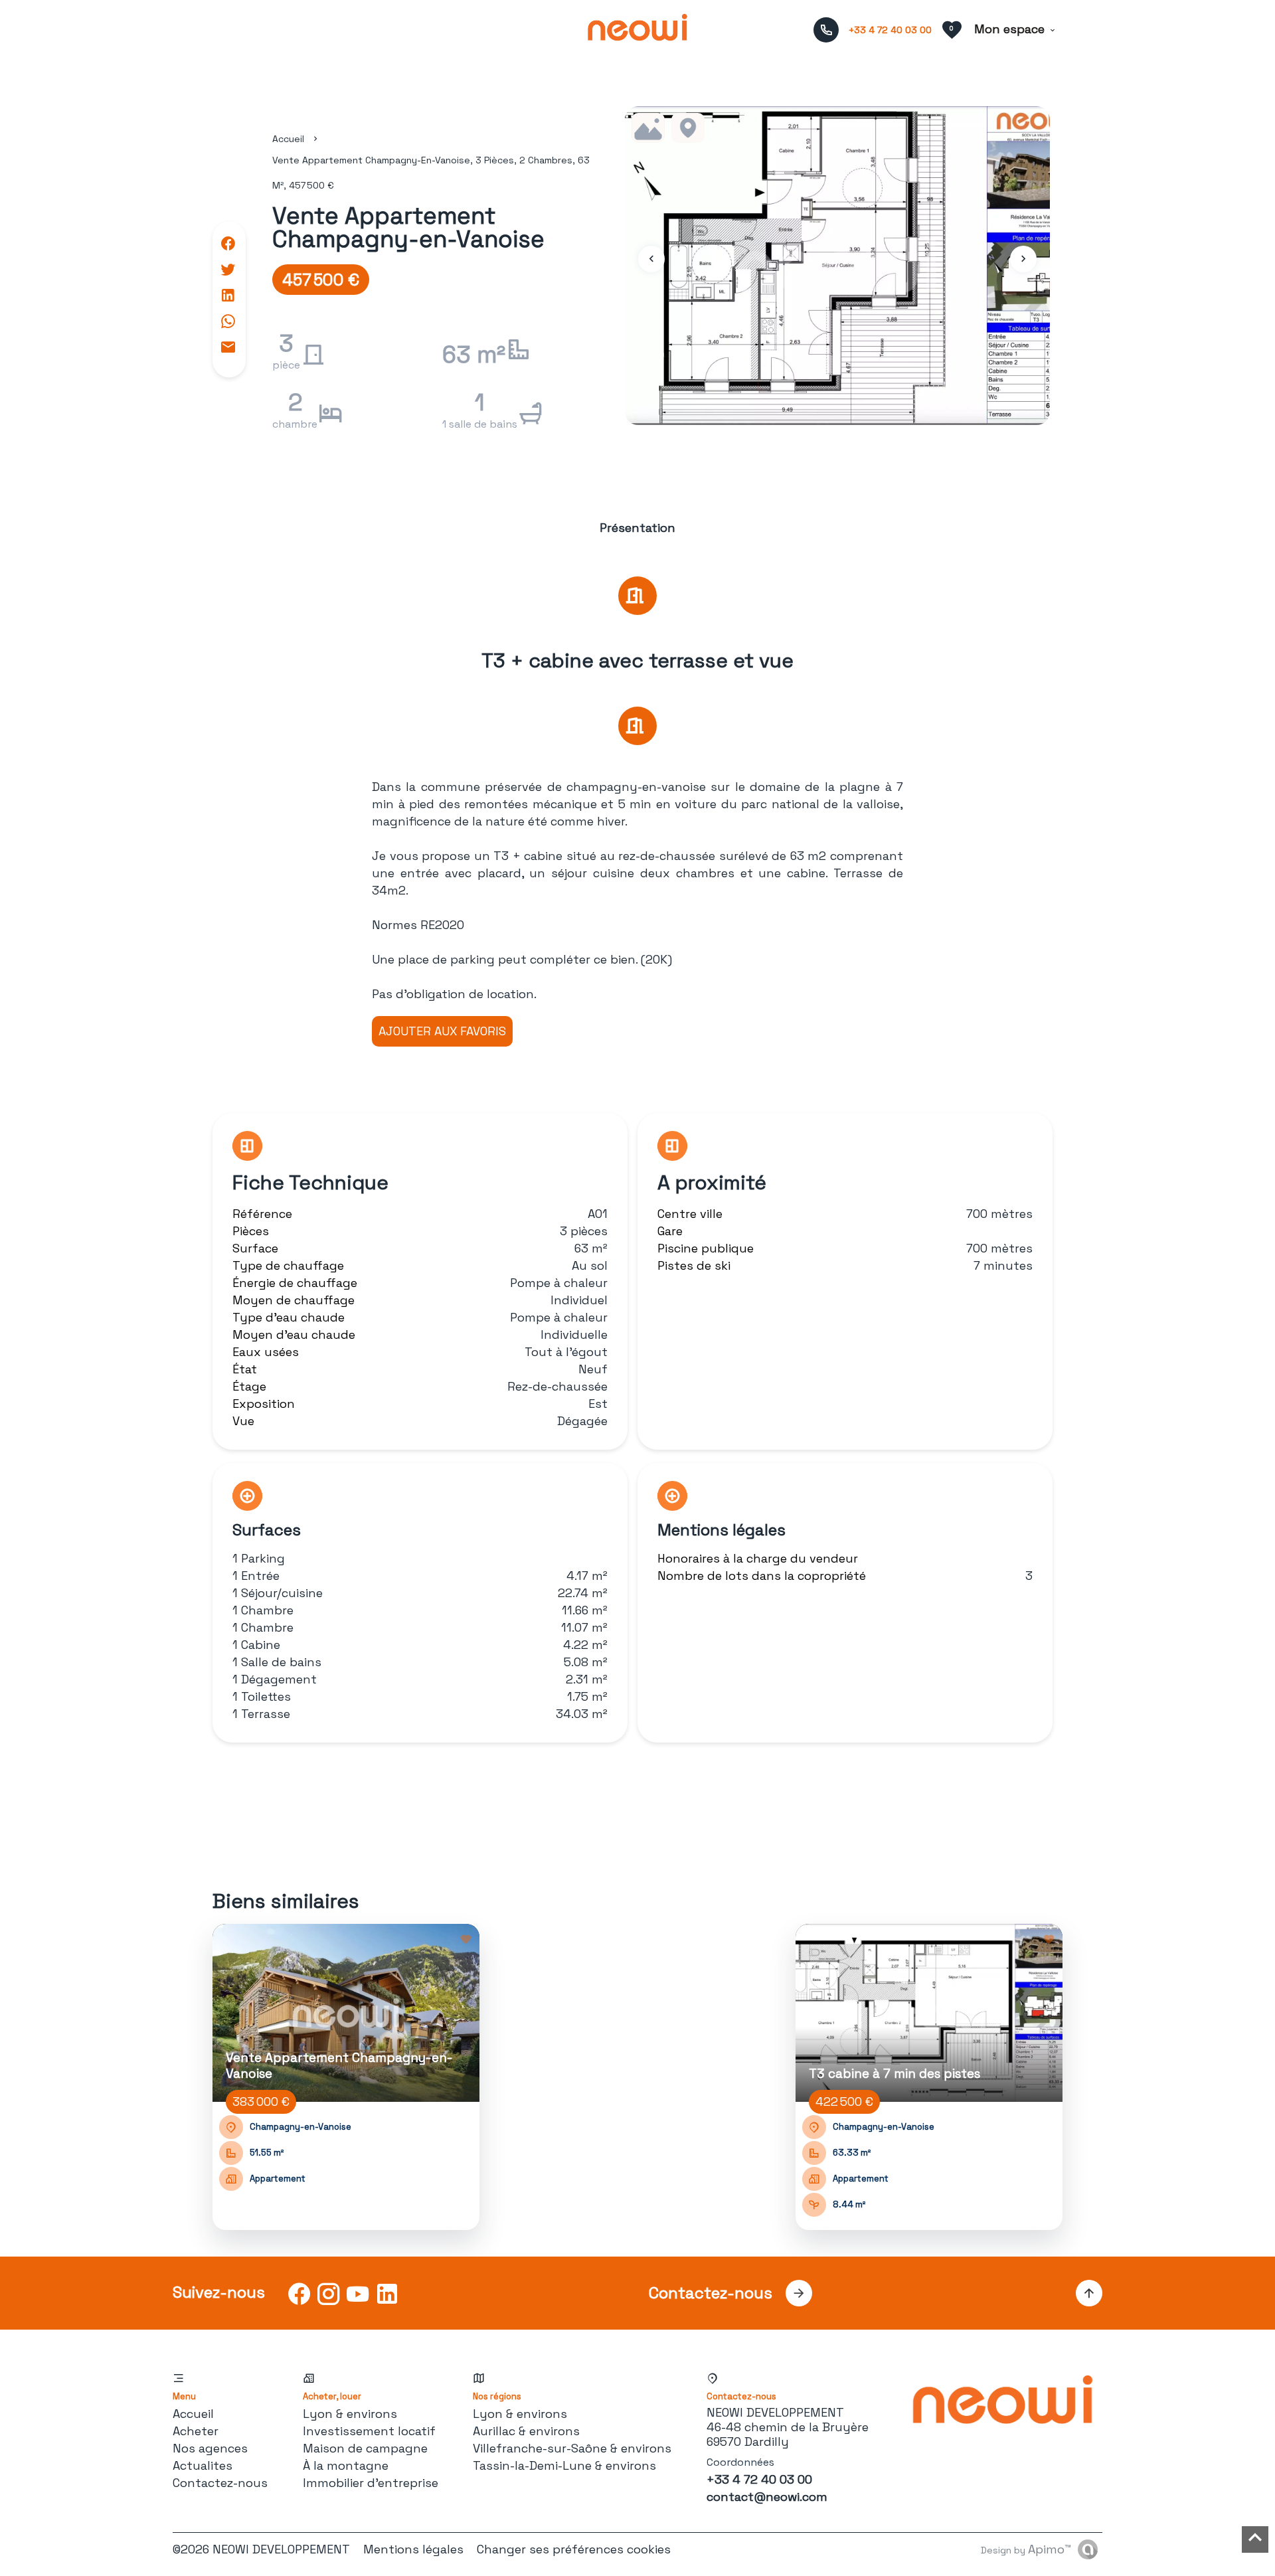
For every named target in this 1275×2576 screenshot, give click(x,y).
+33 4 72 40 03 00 (890, 30)
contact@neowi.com (767, 2497)
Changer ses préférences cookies (574, 2549)
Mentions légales (413, 2549)
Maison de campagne (365, 2448)
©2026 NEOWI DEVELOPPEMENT (261, 2549)
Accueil (288, 139)
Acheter (196, 2431)
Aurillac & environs (526, 2431)
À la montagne (346, 2465)
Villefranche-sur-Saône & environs (572, 2448)
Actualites (203, 2465)
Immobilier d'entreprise (371, 2483)
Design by (1026, 2549)
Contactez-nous (220, 2483)
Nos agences (210, 2448)
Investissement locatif (369, 2431)
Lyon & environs (350, 2414)
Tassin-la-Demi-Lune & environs (564, 2465)
